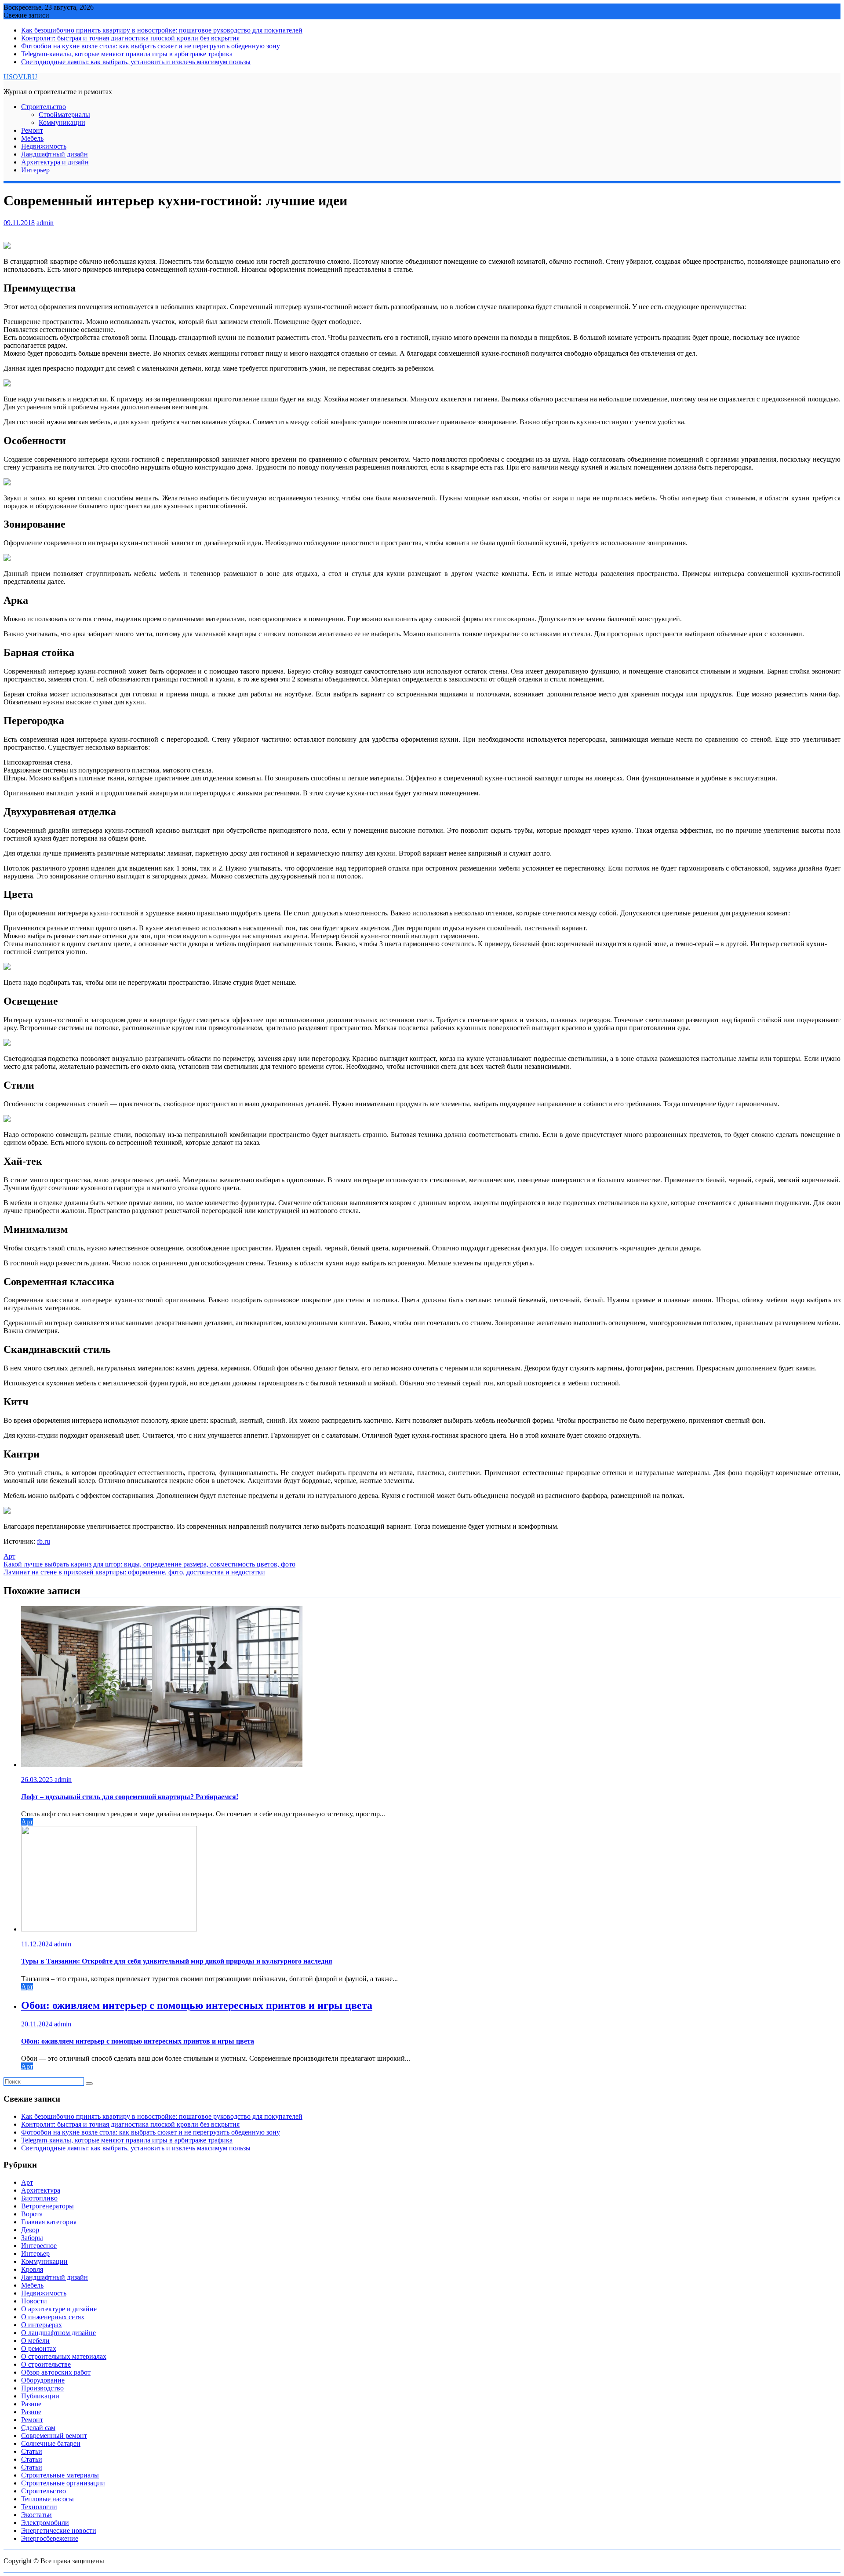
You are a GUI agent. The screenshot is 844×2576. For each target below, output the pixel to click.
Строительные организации (63, 2483)
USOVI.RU (20, 77)
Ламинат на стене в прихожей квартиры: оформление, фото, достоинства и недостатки (134, 1572)
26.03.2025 (38, 1780)
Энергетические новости (59, 2530)
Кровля (32, 2269)
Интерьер (35, 170)
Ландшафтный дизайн (55, 154)
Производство (42, 2388)
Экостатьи (36, 2515)
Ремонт (32, 130)
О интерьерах (42, 2325)
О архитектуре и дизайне (59, 2309)
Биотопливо (39, 2198)
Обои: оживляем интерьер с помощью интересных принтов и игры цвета (197, 2005)
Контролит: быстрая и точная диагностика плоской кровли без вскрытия (130, 38)
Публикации (40, 2396)
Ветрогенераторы (47, 2206)
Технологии (39, 2507)
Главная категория (49, 2222)
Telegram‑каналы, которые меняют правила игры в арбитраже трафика (127, 54)
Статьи (32, 2451)
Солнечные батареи (51, 2443)
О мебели (35, 2341)
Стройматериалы (64, 115)
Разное (31, 2404)
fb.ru (44, 1541)
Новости (34, 2301)
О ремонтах (39, 2348)
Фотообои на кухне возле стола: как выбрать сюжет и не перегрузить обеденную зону (151, 46)
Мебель (32, 138)
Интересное (39, 2246)
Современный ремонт (54, 2436)
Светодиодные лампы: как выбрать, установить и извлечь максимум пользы (136, 62)
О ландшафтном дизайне (58, 2333)
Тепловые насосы (47, 2499)
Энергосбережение (50, 2538)
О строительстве (46, 2364)
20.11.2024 (38, 2024)
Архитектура (41, 2190)
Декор (30, 2230)
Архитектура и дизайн (55, 162)
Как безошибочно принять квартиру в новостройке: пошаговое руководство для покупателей (162, 30)
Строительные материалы (60, 2475)
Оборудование (43, 2380)
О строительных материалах (64, 2356)
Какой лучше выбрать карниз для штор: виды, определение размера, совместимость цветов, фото (149, 1564)
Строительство (44, 107)
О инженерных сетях (53, 2317)
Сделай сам (38, 2428)
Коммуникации (62, 122)
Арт (9, 1556)
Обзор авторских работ (56, 2372)
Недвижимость (44, 146)
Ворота (32, 2214)
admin (45, 223)
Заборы (32, 2238)
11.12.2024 (38, 1944)
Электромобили (45, 2523)
